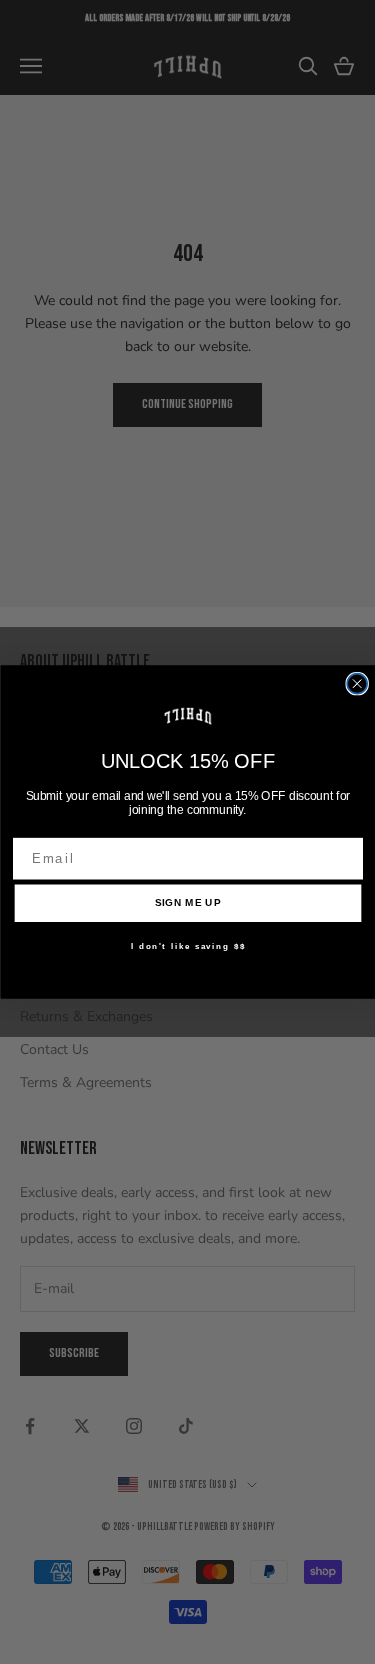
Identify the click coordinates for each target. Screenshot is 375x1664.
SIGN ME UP (187, 903)
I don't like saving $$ (187, 946)
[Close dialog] (357, 684)
